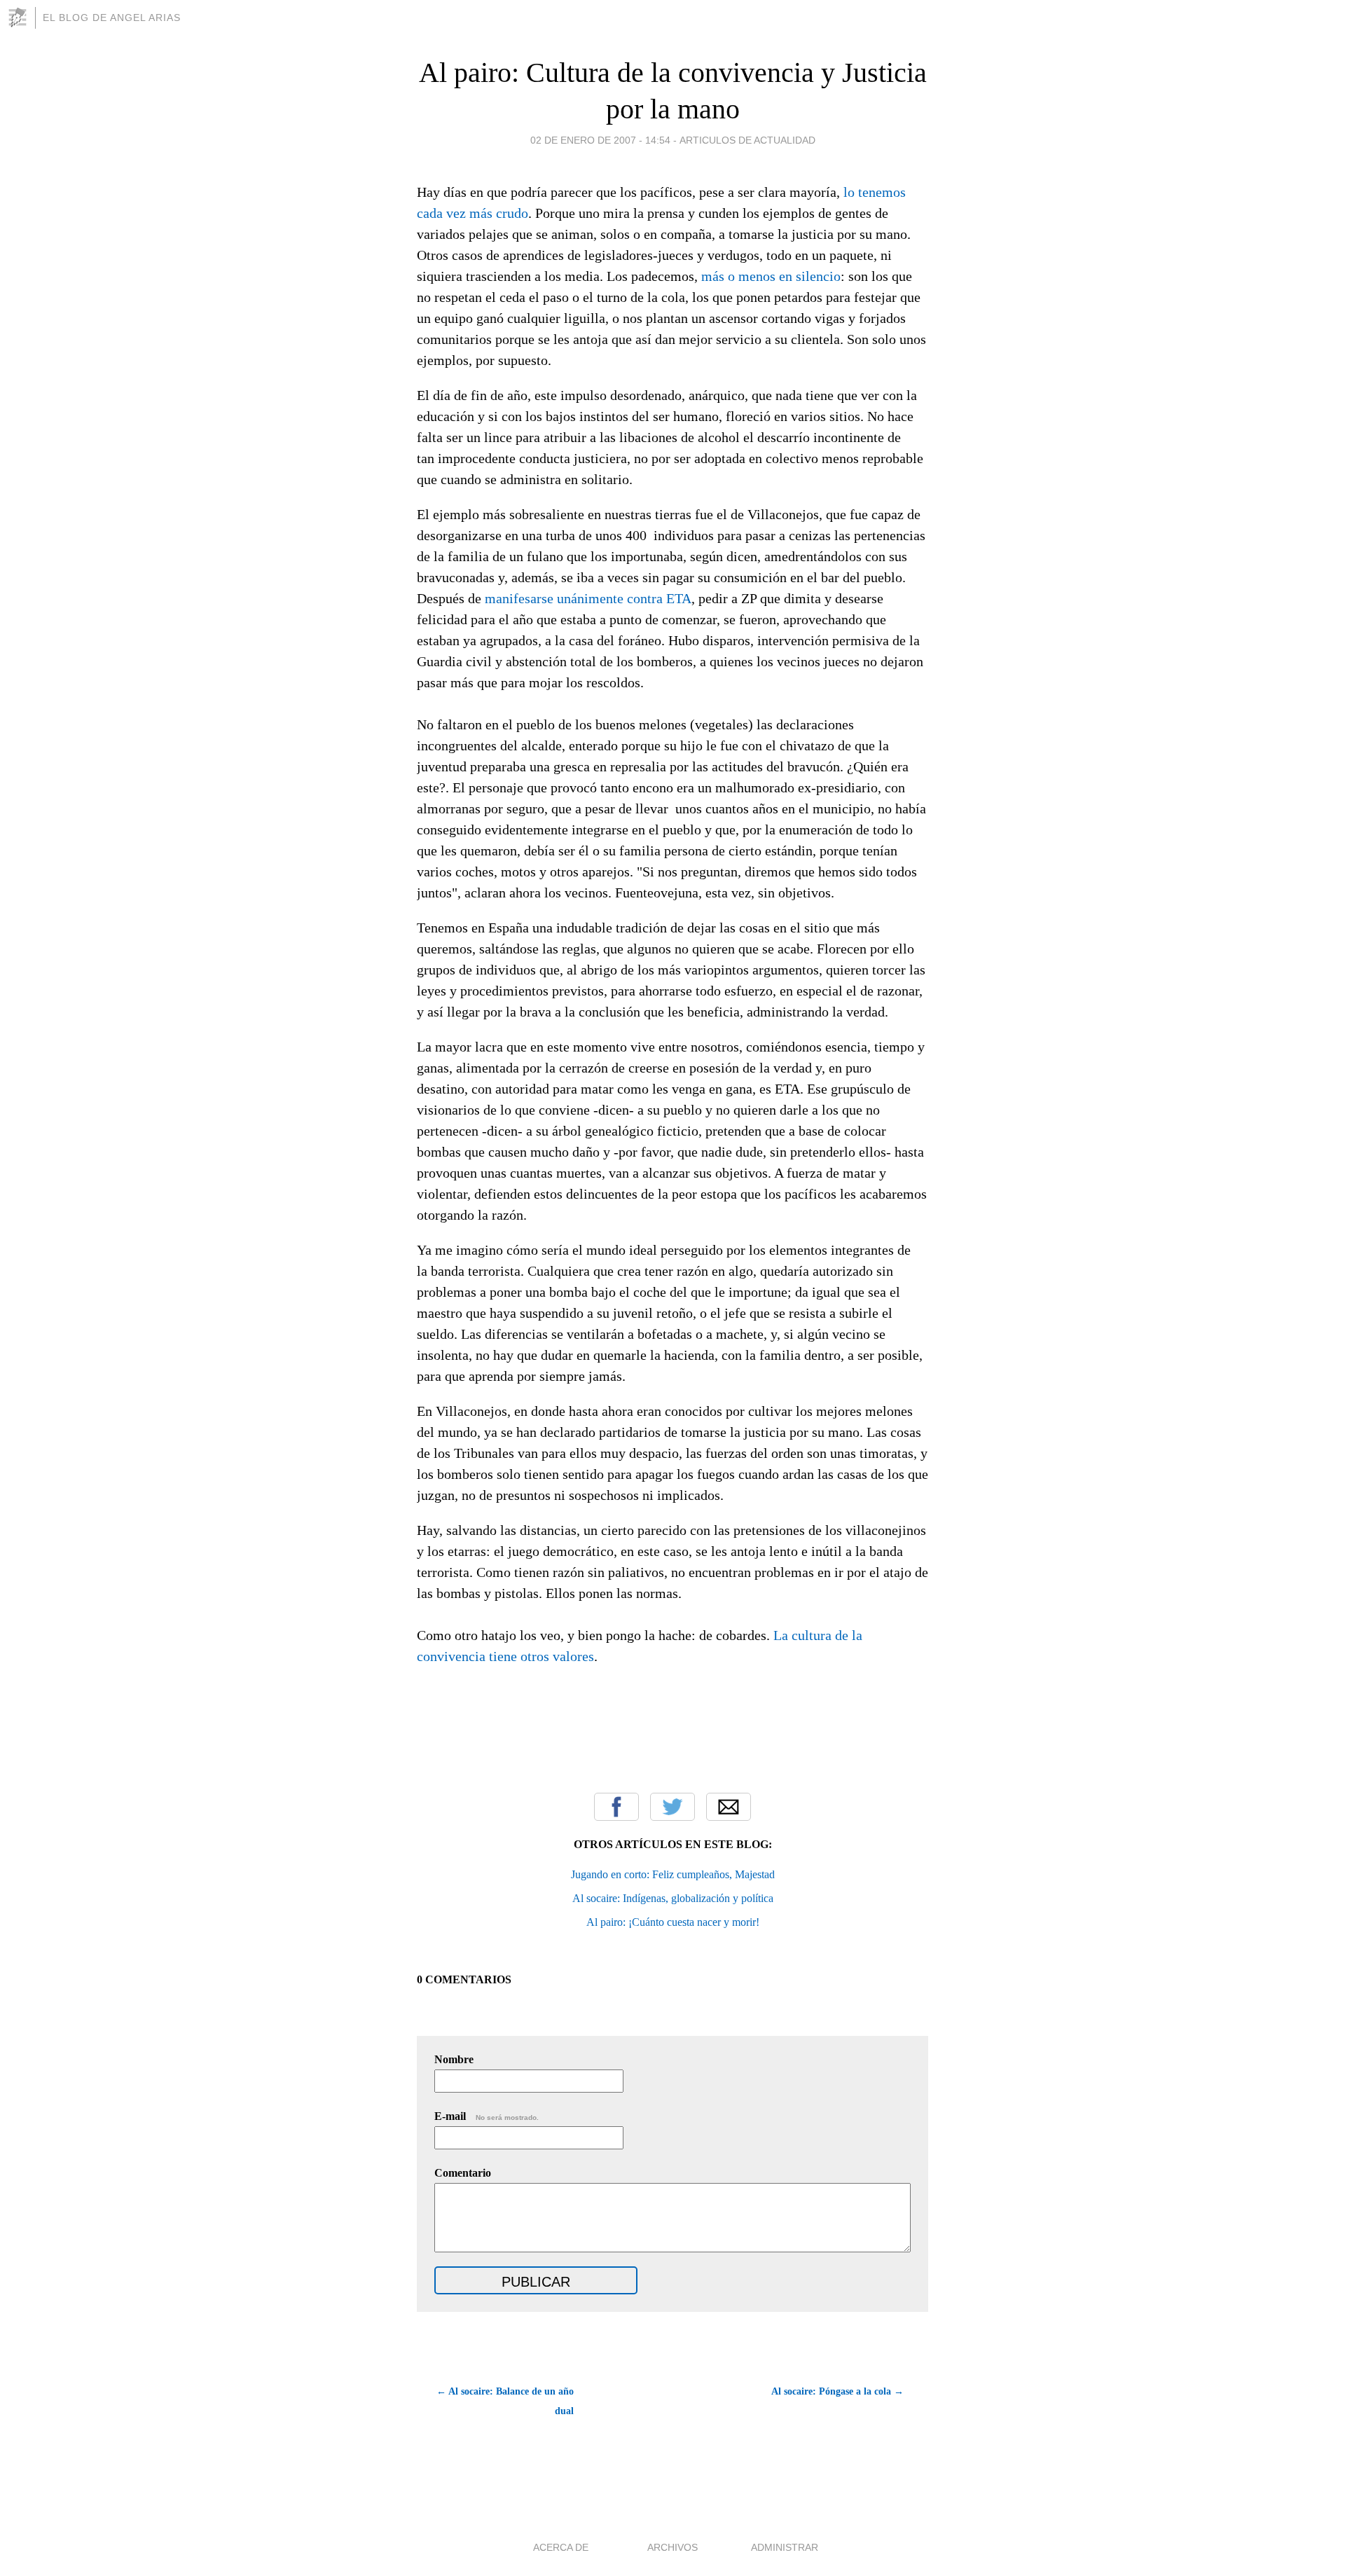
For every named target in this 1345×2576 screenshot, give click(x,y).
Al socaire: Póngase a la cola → (837, 2391)
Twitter (672, 1807)
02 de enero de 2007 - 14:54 (600, 140)
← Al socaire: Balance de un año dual (505, 2401)
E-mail (487, 2116)
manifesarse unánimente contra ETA (588, 598)
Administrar (785, 2547)
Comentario (463, 2173)
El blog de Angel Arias (112, 18)
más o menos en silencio (771, 276)
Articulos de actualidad (747, 140)
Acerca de (561, 2547)
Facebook (616, 1807)
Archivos (672, 2547)
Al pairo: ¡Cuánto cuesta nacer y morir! (673, 1922)
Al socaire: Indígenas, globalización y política (673, 1898)
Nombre (454, 2059)
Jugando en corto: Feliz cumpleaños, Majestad (673, 1874)
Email (729, 1807)
